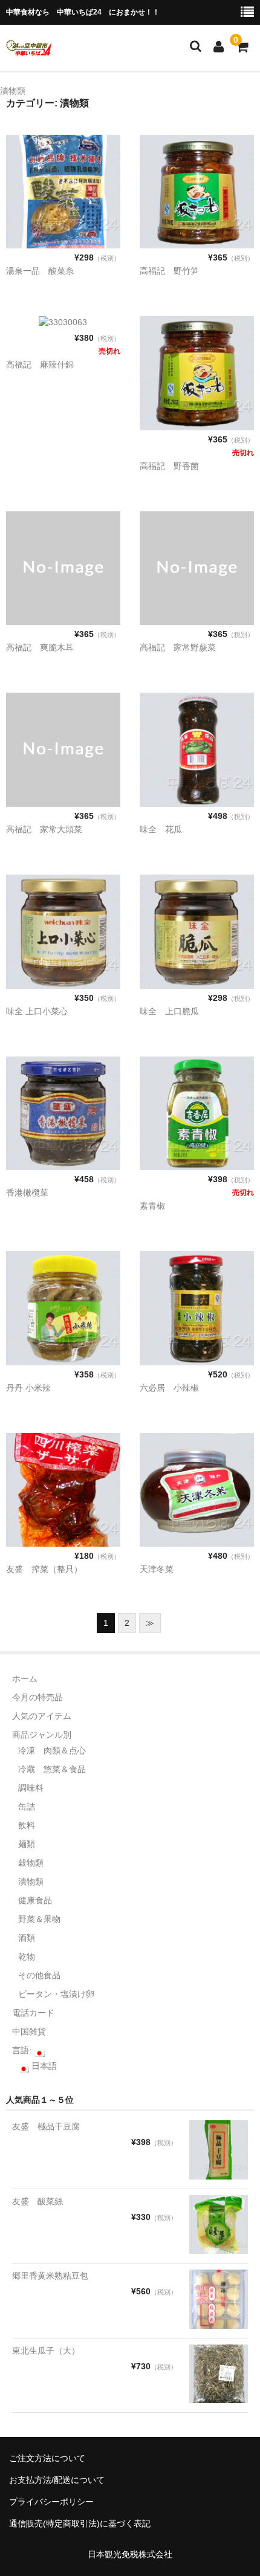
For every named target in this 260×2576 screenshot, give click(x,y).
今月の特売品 (37, 1697)
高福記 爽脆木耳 (40, 647)
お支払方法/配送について (57, 2480)
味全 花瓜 (161, 829)
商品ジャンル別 (42, 1735)
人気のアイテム (42, 1716)
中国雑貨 (29, 2031)
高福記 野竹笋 (169, 271)
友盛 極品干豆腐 (46, 2126)
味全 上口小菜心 (37, 1011)
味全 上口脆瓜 (169, 1011)
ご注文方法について (47, 2458)
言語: (23, 2050)
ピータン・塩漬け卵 (56, 1994)
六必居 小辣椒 (169, 1388)
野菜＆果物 (39, 1919)
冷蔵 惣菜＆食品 (52, 1769)
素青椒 (152, 1206)
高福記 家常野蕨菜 (178, 647)
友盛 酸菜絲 (37, 2201)
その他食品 (39, 1975)
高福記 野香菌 (169, 466)
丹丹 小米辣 (28, 1388)
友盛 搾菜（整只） (44, 1569)
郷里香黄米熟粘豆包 (50, 2276)
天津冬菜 (157, 1569)
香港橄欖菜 (27, 1193)
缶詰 (27, 1807)
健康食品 (35, 1900)
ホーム (25, 1678)
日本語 (43, 2066)
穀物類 (31, 1863)
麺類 (27, 1844)
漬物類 (31, 1882)
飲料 (27, 1825)
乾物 (27, 1956)
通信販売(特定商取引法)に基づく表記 (80, 2523)
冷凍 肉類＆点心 (52, 1750)
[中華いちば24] (29, 48)
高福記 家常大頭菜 (44, 829)
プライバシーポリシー (51, 2502)
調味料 (31, 1788)
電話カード (33, 2013)
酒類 (27, 1938)
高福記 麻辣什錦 (40, 364)
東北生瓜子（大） (46, 2351)
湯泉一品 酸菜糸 (40, 271)
